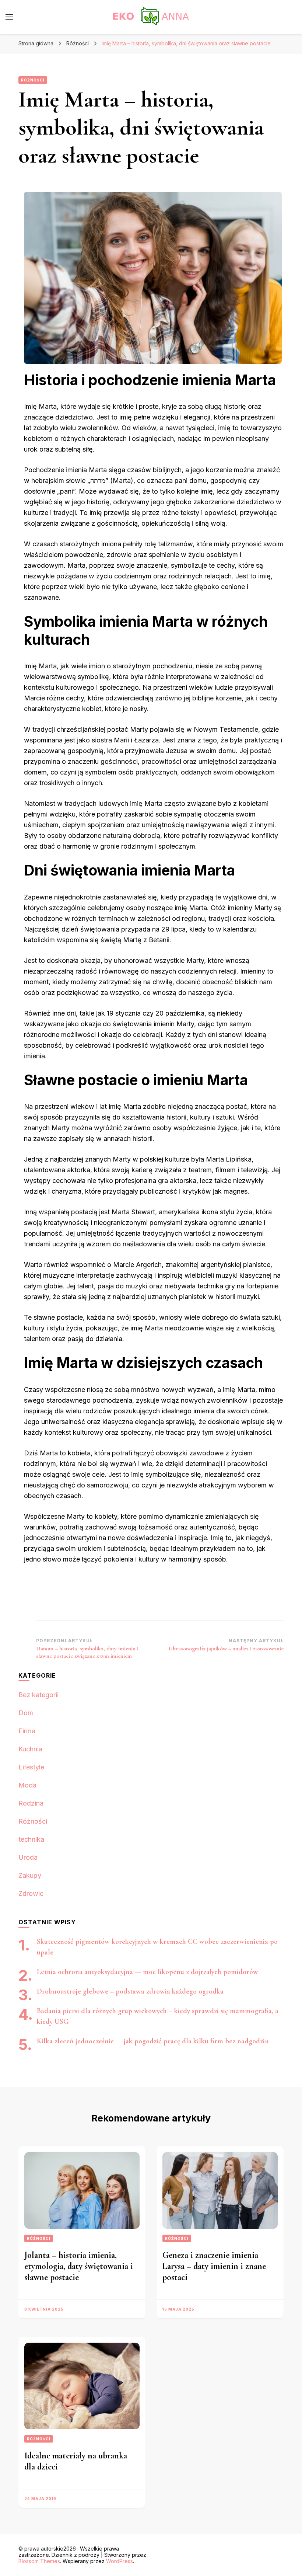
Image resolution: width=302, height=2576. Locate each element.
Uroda (28, 1857)
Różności (33, 80)
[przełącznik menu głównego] (9, 17)
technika (31, 1839)
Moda (27, 1785)
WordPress (120, 2561)
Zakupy (30, 1875)
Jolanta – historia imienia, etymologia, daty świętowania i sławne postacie (79, 2266)
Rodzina (31, 1803)
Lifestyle (31, 1767)
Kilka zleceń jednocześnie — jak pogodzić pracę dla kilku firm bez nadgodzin (153, 2041)
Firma (27, 1731)
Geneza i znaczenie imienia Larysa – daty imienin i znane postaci (214, 2266)
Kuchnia (30, 1749)
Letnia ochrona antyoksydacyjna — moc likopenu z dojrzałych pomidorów (148, 1972)
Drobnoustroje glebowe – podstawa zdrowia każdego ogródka (130, 1991)
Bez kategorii (38, 1695)
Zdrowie (31, 1893)
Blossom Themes (39, 2561)
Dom (26, 1713)
